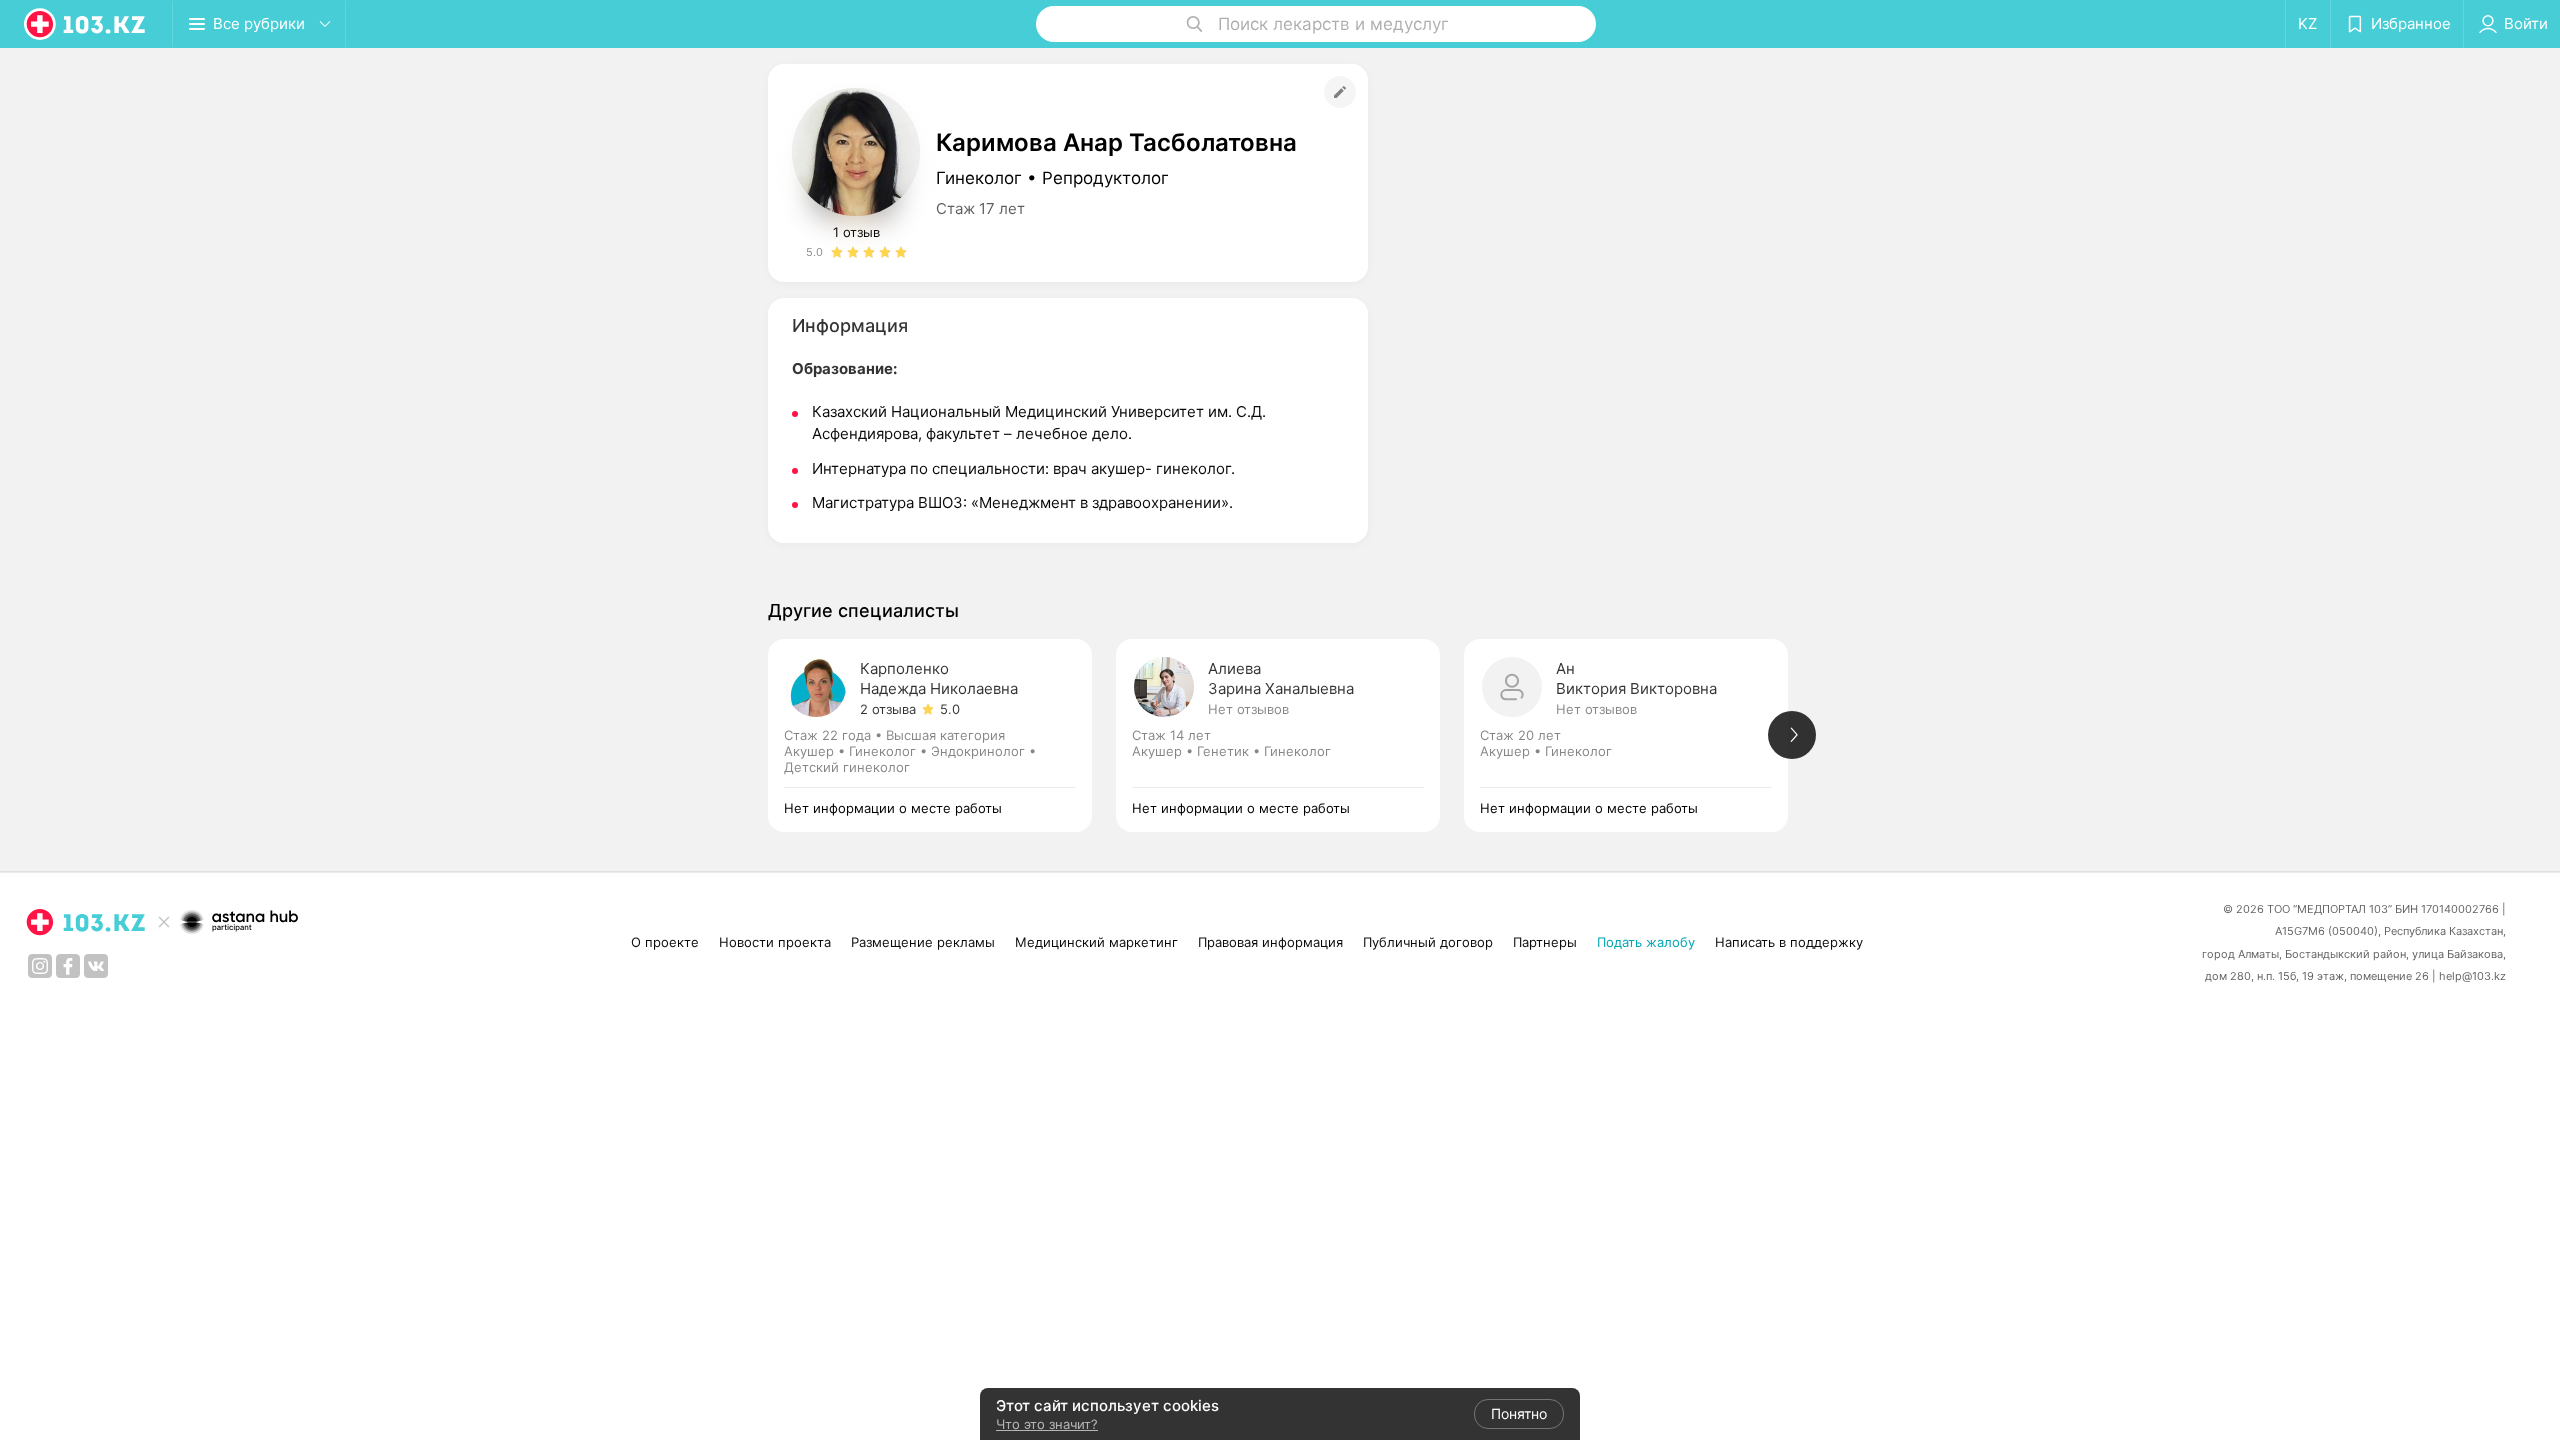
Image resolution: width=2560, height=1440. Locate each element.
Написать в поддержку (1789, 942)
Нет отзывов (1248, 709)
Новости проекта (775, 942)
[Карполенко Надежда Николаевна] (942, 735)
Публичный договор (1428, 942)
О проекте (665, 942)
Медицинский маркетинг (1096, 942)
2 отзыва (888, 709)
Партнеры (1545, 942)
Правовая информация (1270, 942)
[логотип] (86, 24)
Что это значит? (1047, 1424)
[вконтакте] (96, 966)
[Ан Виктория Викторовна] (1638, 735)
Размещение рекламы (923, 942)
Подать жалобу (1646, 942)
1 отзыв (856, 232)
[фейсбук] (68, 966)
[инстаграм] (40, 966)
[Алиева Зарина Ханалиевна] (1290, 735)
